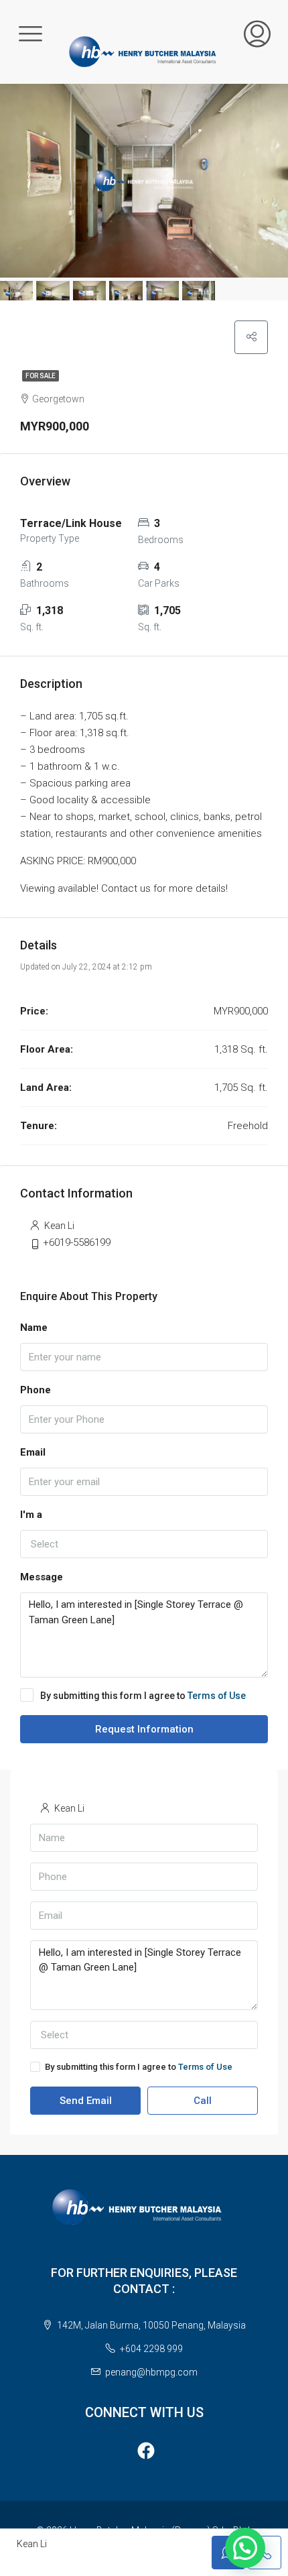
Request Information (144, 1729)
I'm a (31, 1515)
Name (34, 1328)
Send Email (86, 2101)
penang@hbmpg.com (151, 2372)
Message (42, 1577)
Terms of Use (217, 1696)
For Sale (41, 376)
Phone (35, 1390)
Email (33, 1452)
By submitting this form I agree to (143, 1696)
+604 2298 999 (151, 2349)
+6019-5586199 (77, 1242)
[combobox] (144, 1544)
